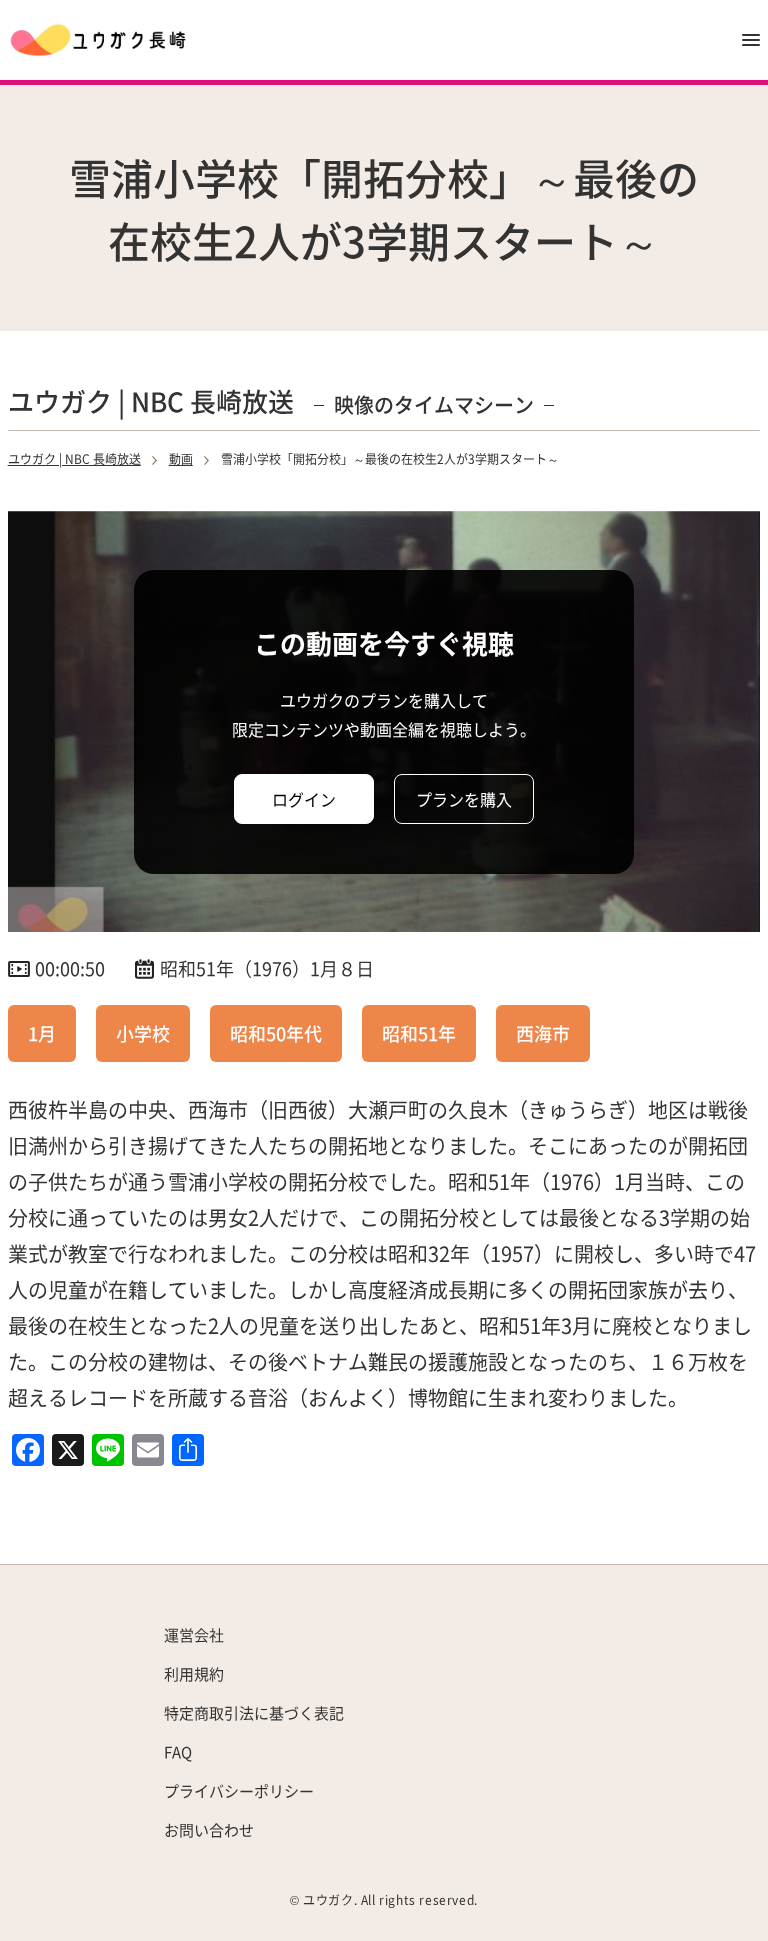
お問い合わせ (209, 1829)
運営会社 (194, 1634)
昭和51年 (419, 1033)
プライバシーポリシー (239, 1790)
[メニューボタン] (751, 40)
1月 (42, 1033)
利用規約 (194, 1673)
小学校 (143, 1033)
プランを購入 (464, 799)
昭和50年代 (276, 1033)
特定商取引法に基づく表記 (254, 1712)
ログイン (304, 799)
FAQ (178, 1751)
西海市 (543, 1033)
